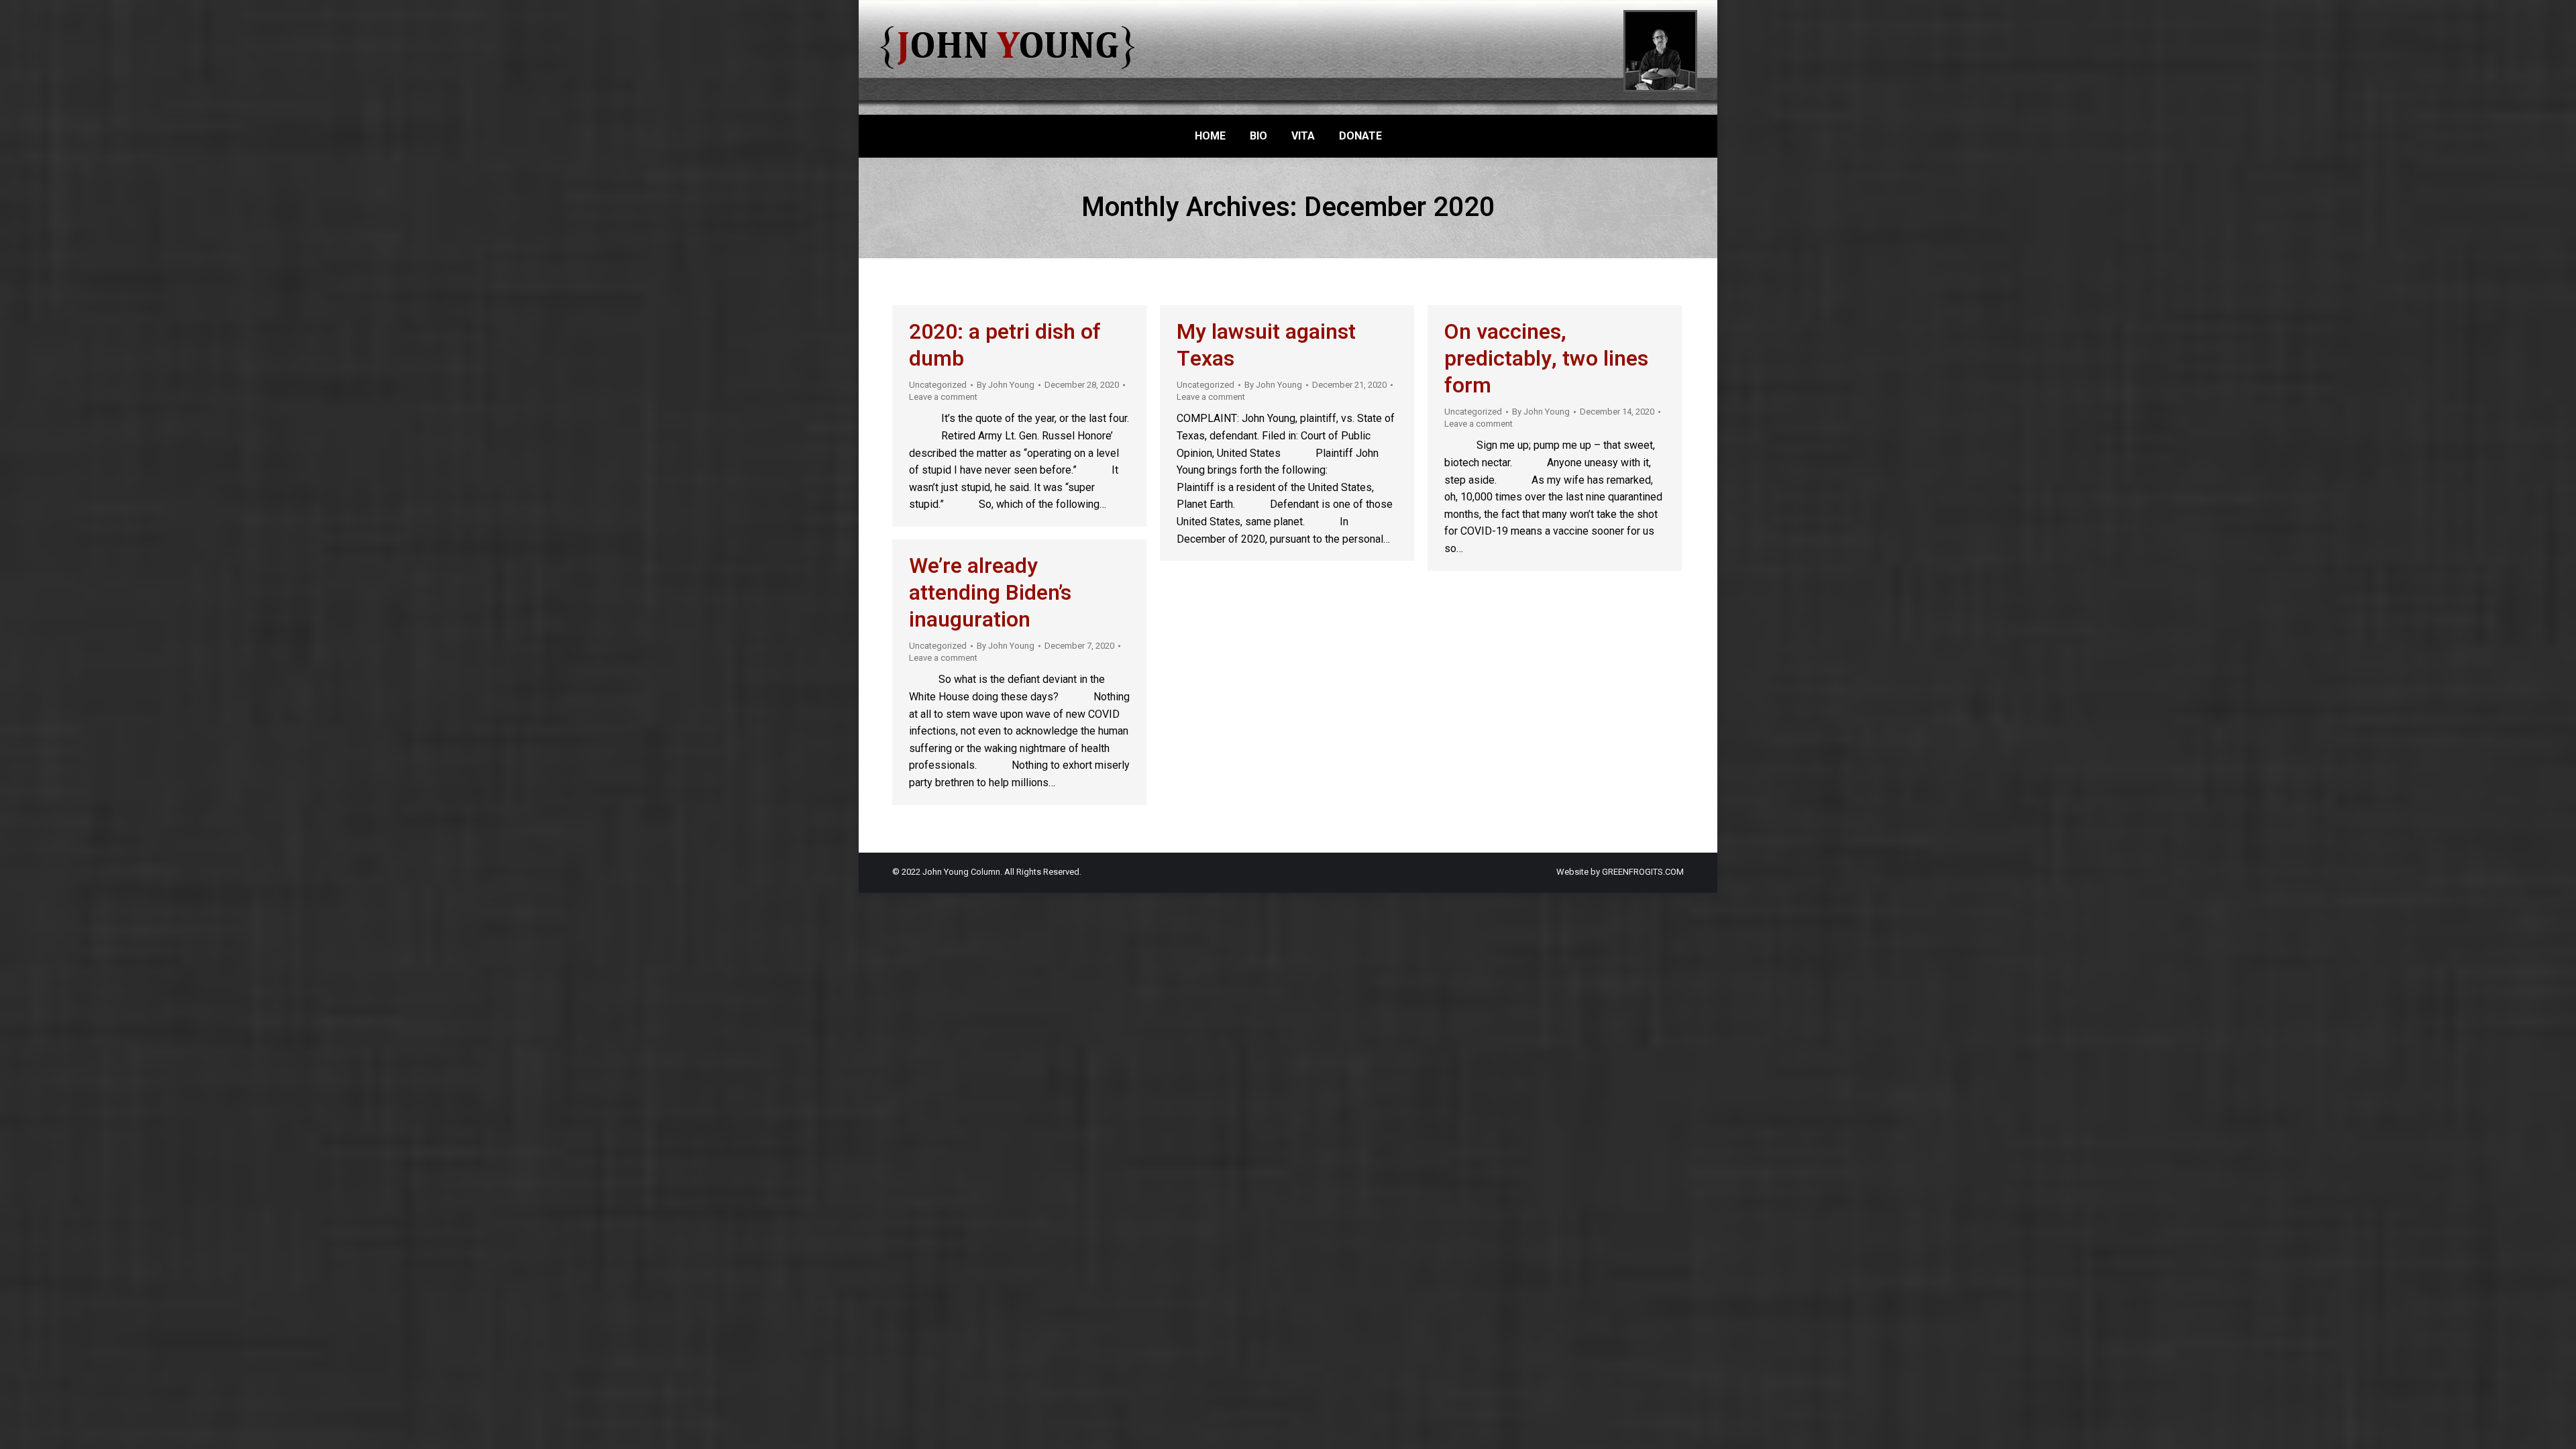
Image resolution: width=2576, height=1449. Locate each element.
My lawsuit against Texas (1266, 345)
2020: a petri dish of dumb (1005, 345)
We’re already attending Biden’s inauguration (990, 593)
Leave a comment (943, 397)
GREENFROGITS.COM (1643, 872)
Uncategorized (938, 385)
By (1006, 385)
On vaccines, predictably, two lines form (1546, 359)
